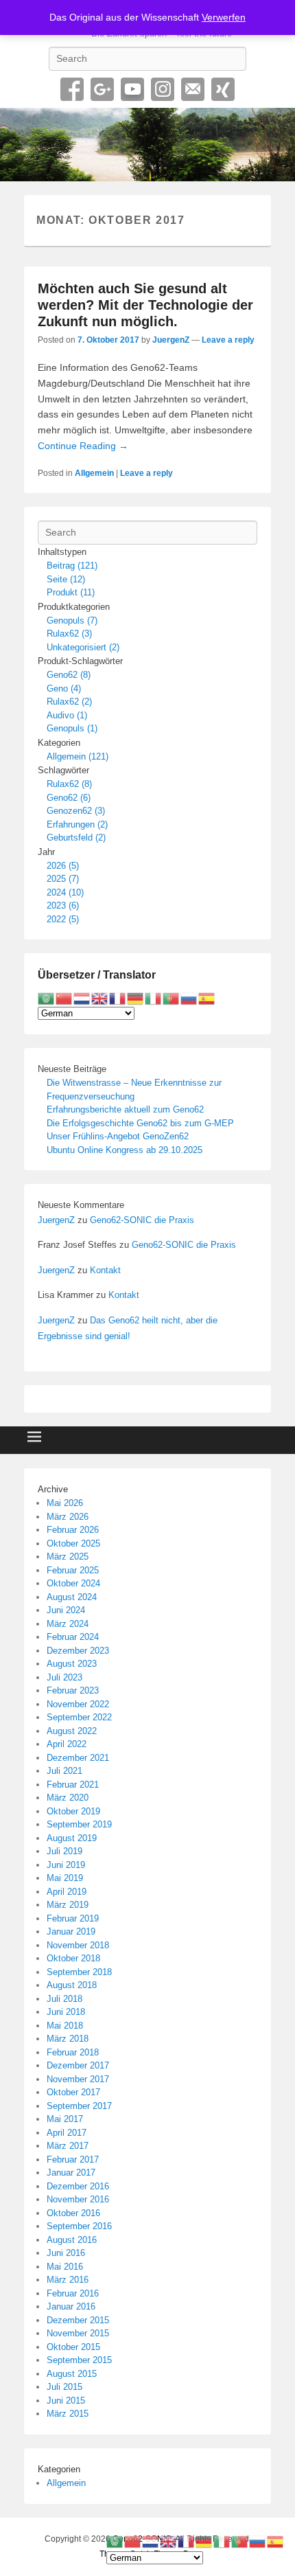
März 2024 (68, 1624)
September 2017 (79, 2106)
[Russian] (189, 998)
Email (193, 89)
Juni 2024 (66, 1610)
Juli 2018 (64, 1999)
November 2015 (78, 2333)
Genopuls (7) (72, 620)
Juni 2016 (66, 2253)
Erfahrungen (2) (77, 824)
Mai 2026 (65, 1503)
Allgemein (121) (78, 756)
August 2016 (72, 2240)
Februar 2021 (73, 1785)
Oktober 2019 (73, 1811)
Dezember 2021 (78, 1758)
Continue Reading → (83, 446)
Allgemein (94, 473)
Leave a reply (228, 340)
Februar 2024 (73, 1637)
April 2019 (67, 1892)
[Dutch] (82, 998)
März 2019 (68, 1905)
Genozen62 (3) (76, 811)
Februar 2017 (73, 2159)
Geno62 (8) (69, 675)
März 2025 (68, 1557)
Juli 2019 (64, 1851)
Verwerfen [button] (224, 17)
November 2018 (78, 1945)
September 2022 (79, 1717)
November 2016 (78, 2199)
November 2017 (78, 2079)
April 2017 (67, 2133)
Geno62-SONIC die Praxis (142, 1220)
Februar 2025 (73, 1570)
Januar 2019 (71, 1931)
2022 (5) (63, 919)
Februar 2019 (73, 1918)
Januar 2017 (71, 2173)
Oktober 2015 (73, 2347)
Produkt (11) (71, 592)
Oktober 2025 (73, 1543)
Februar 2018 (73, 2052)
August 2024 (72, 1597)
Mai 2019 (65, 1878)
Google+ (102, 89)
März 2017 (68, 2146)
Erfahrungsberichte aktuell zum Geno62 (125, 1109)
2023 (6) (63, 905)
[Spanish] (207, 998)
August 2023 (72, 1664)
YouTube (132, 89)
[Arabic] (47, 998)
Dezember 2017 (78, 2065)
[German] (136, 998)
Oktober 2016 (73, 2213)
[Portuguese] (172, 998)
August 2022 (72, 1731)
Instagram (163, 89)
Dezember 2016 (78, 2186)
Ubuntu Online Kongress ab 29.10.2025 (125, 1150)
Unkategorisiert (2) (83, 647)
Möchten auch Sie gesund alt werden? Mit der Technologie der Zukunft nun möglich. (145, 305)
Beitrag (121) (72, 566)
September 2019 (79, 1824)
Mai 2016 (65, 2267)
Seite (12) (66, 579)
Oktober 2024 (73, 1583)
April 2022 (67, 1744)
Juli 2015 (64, 2387)
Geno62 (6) (69, 798)
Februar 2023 (73, 1690)
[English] (100, 998)
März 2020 (68, 1798)
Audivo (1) (67, 715)
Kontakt (105, 1270)
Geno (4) (64, 688)
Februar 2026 (73, 1530)
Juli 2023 (64, 1677)
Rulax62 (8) (69, 784)
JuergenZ (171, 340)
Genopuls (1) (72, 728)
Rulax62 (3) (69, 634)
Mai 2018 (65, 2026)
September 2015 (79, 2360)
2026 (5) (63, 866)
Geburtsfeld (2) (76, 837)
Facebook (72, 89)
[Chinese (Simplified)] (64, 998)
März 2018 (68, 2039)
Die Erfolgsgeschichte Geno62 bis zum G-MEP (140, 1123)
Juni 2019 (66, 1865)
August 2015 (72, 2374)
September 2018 (79, 1972)
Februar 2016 (73, 2293)
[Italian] (154, 998)
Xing (223, 89)
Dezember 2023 (78, 1651)
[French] (118, 998)
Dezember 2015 (78, 2320)
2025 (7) (63, 879)
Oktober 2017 (73, 2092)
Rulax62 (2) (69, 702)
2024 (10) (65, 892)
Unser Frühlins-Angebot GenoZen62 (118, 1136)
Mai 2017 (65, 2119)
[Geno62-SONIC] (147, 145)
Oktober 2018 (73, 1958)
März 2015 (68, 2414)
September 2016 (79, 2226)
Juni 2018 (66, 2012)
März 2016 (68, 2280)
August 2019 (72, 1838)
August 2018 (72, 1985)
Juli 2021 (64, 1771)
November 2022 (78, 1704)
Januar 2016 (71, 2306)
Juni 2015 (66, 2401)
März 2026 (68, 1517)
